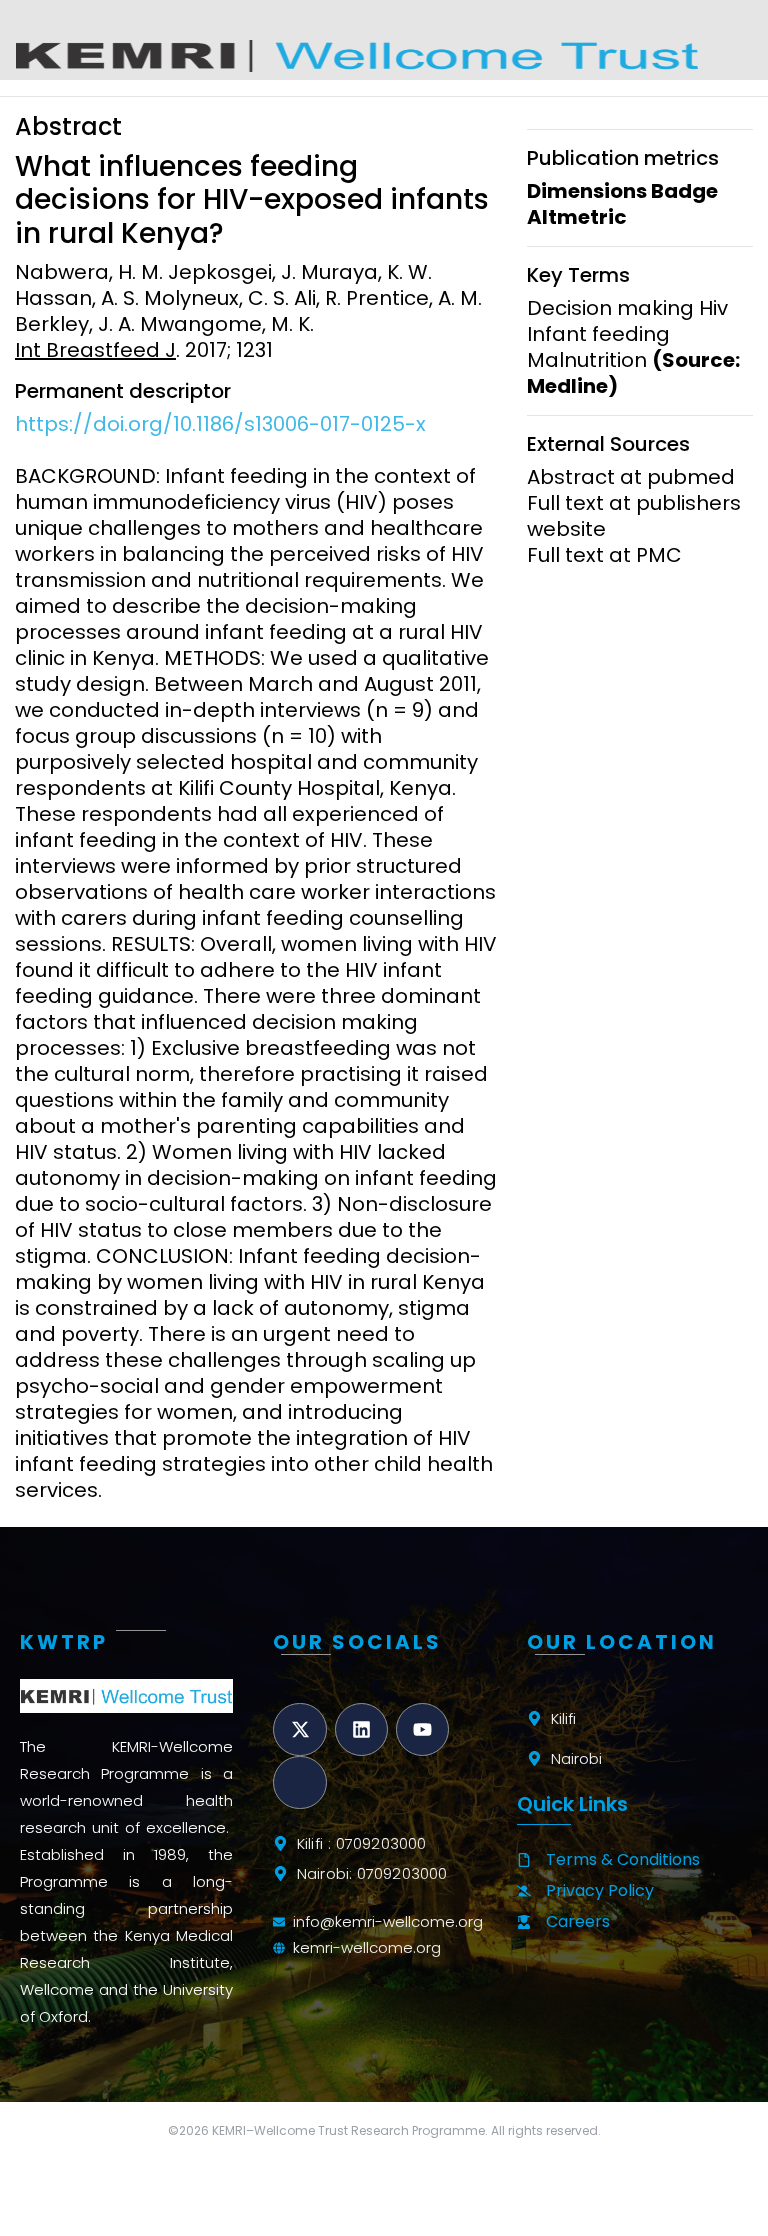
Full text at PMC (604, 555)
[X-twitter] (299, 1729)
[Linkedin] (361, 1729)
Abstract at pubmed (631, 477)
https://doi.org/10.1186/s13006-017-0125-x (220, 424)
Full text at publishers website (634, 516)
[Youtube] (422, 1729)
